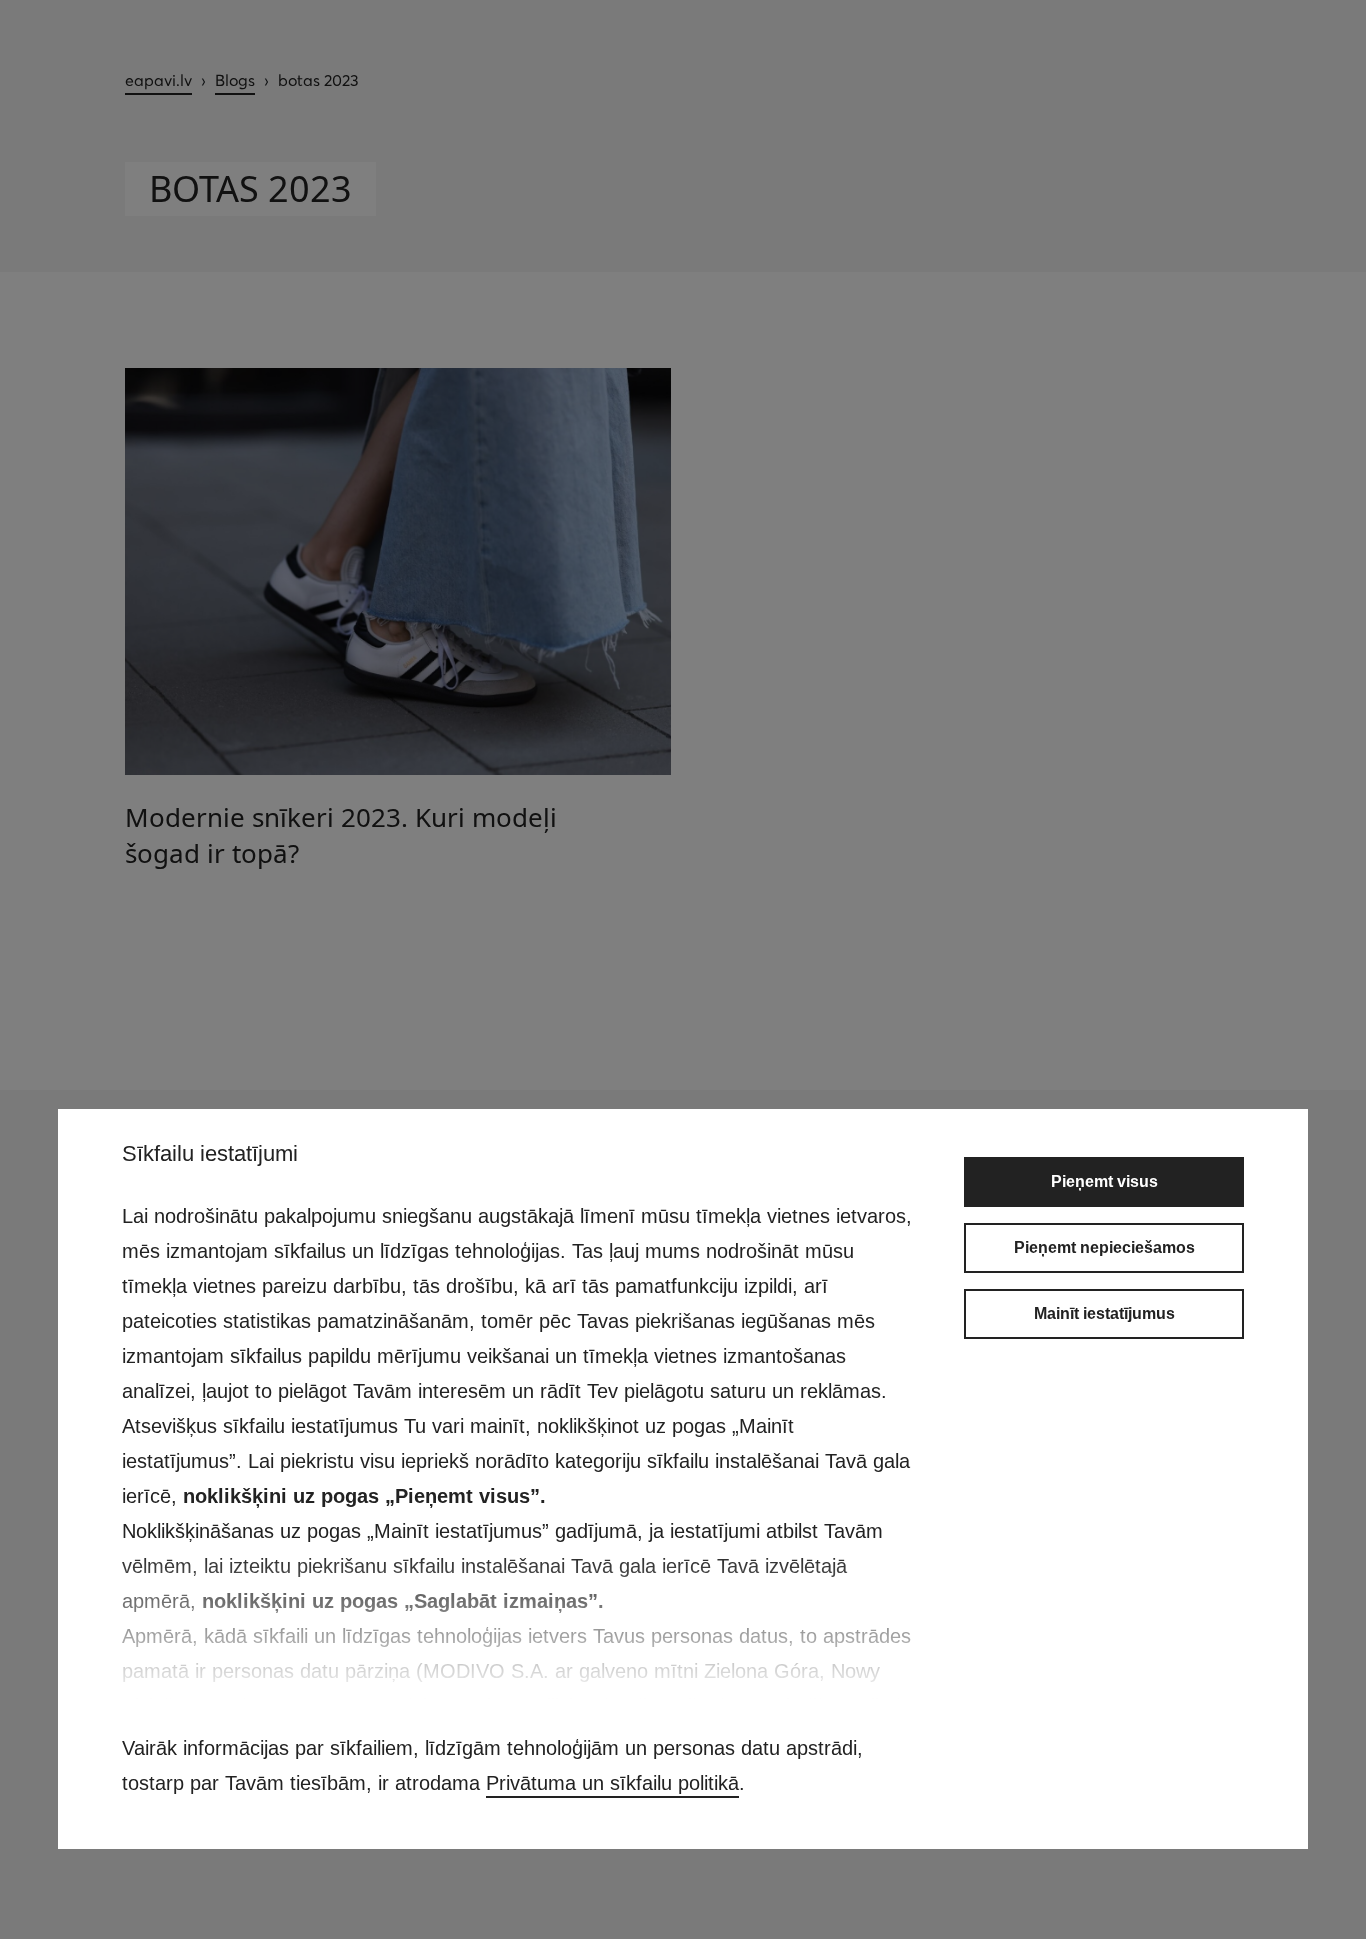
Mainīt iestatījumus (1104, 1313)
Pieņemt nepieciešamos (1104, 1247)
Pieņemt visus (1104, 1181)
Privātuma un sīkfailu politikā (612, 1783)
